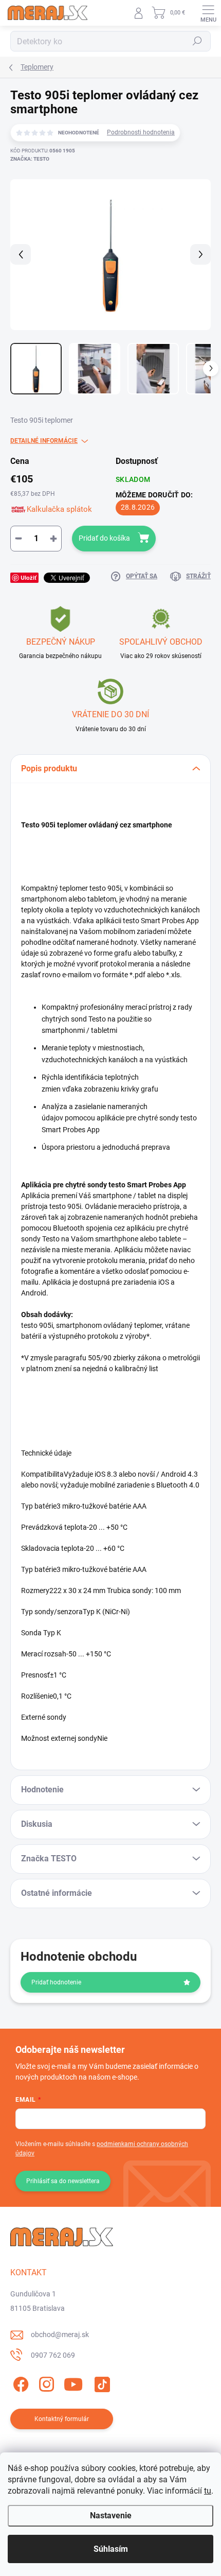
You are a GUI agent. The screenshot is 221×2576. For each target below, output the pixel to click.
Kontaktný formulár (62, 2419)
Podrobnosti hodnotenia (141, 132)
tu (208, 2491)
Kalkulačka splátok (59, 509)
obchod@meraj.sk (60, 2335)
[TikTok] (100, 2382)
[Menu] (208, 13)
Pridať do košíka (104, 538)
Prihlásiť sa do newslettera (63, 2181)
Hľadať (197, 41)
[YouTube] (73, 2382)
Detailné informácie (44, 441)
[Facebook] (19, 2382)
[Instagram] (45, 2382)
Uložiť (29, 577)
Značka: (30, 159)
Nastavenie (111, 2516)
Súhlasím (111, 2549)
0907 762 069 (53, 2355)
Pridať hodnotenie (56, 1982)
